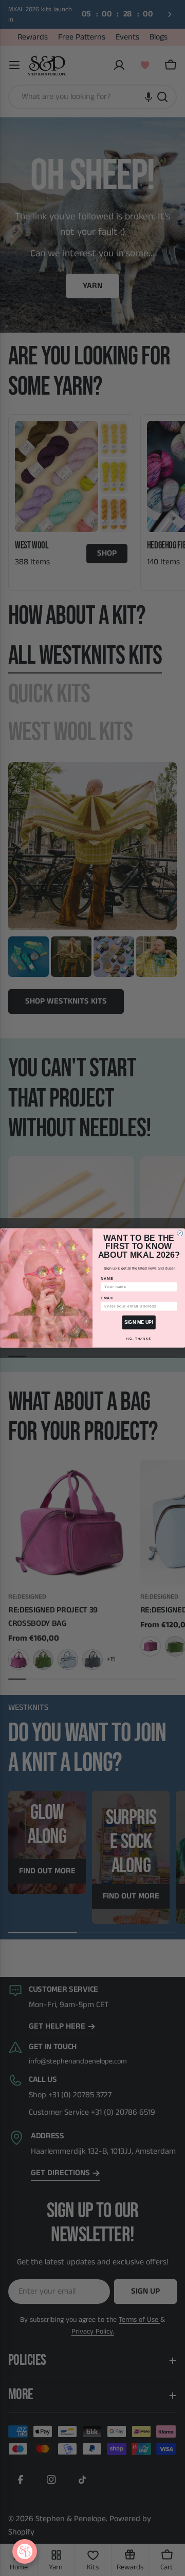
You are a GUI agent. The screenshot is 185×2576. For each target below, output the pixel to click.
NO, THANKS (138, 1338)
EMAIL (108, 1298)
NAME (107, 1279)
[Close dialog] (180, 1233)
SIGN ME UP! (139, 1322)
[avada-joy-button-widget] (25, 2551)
